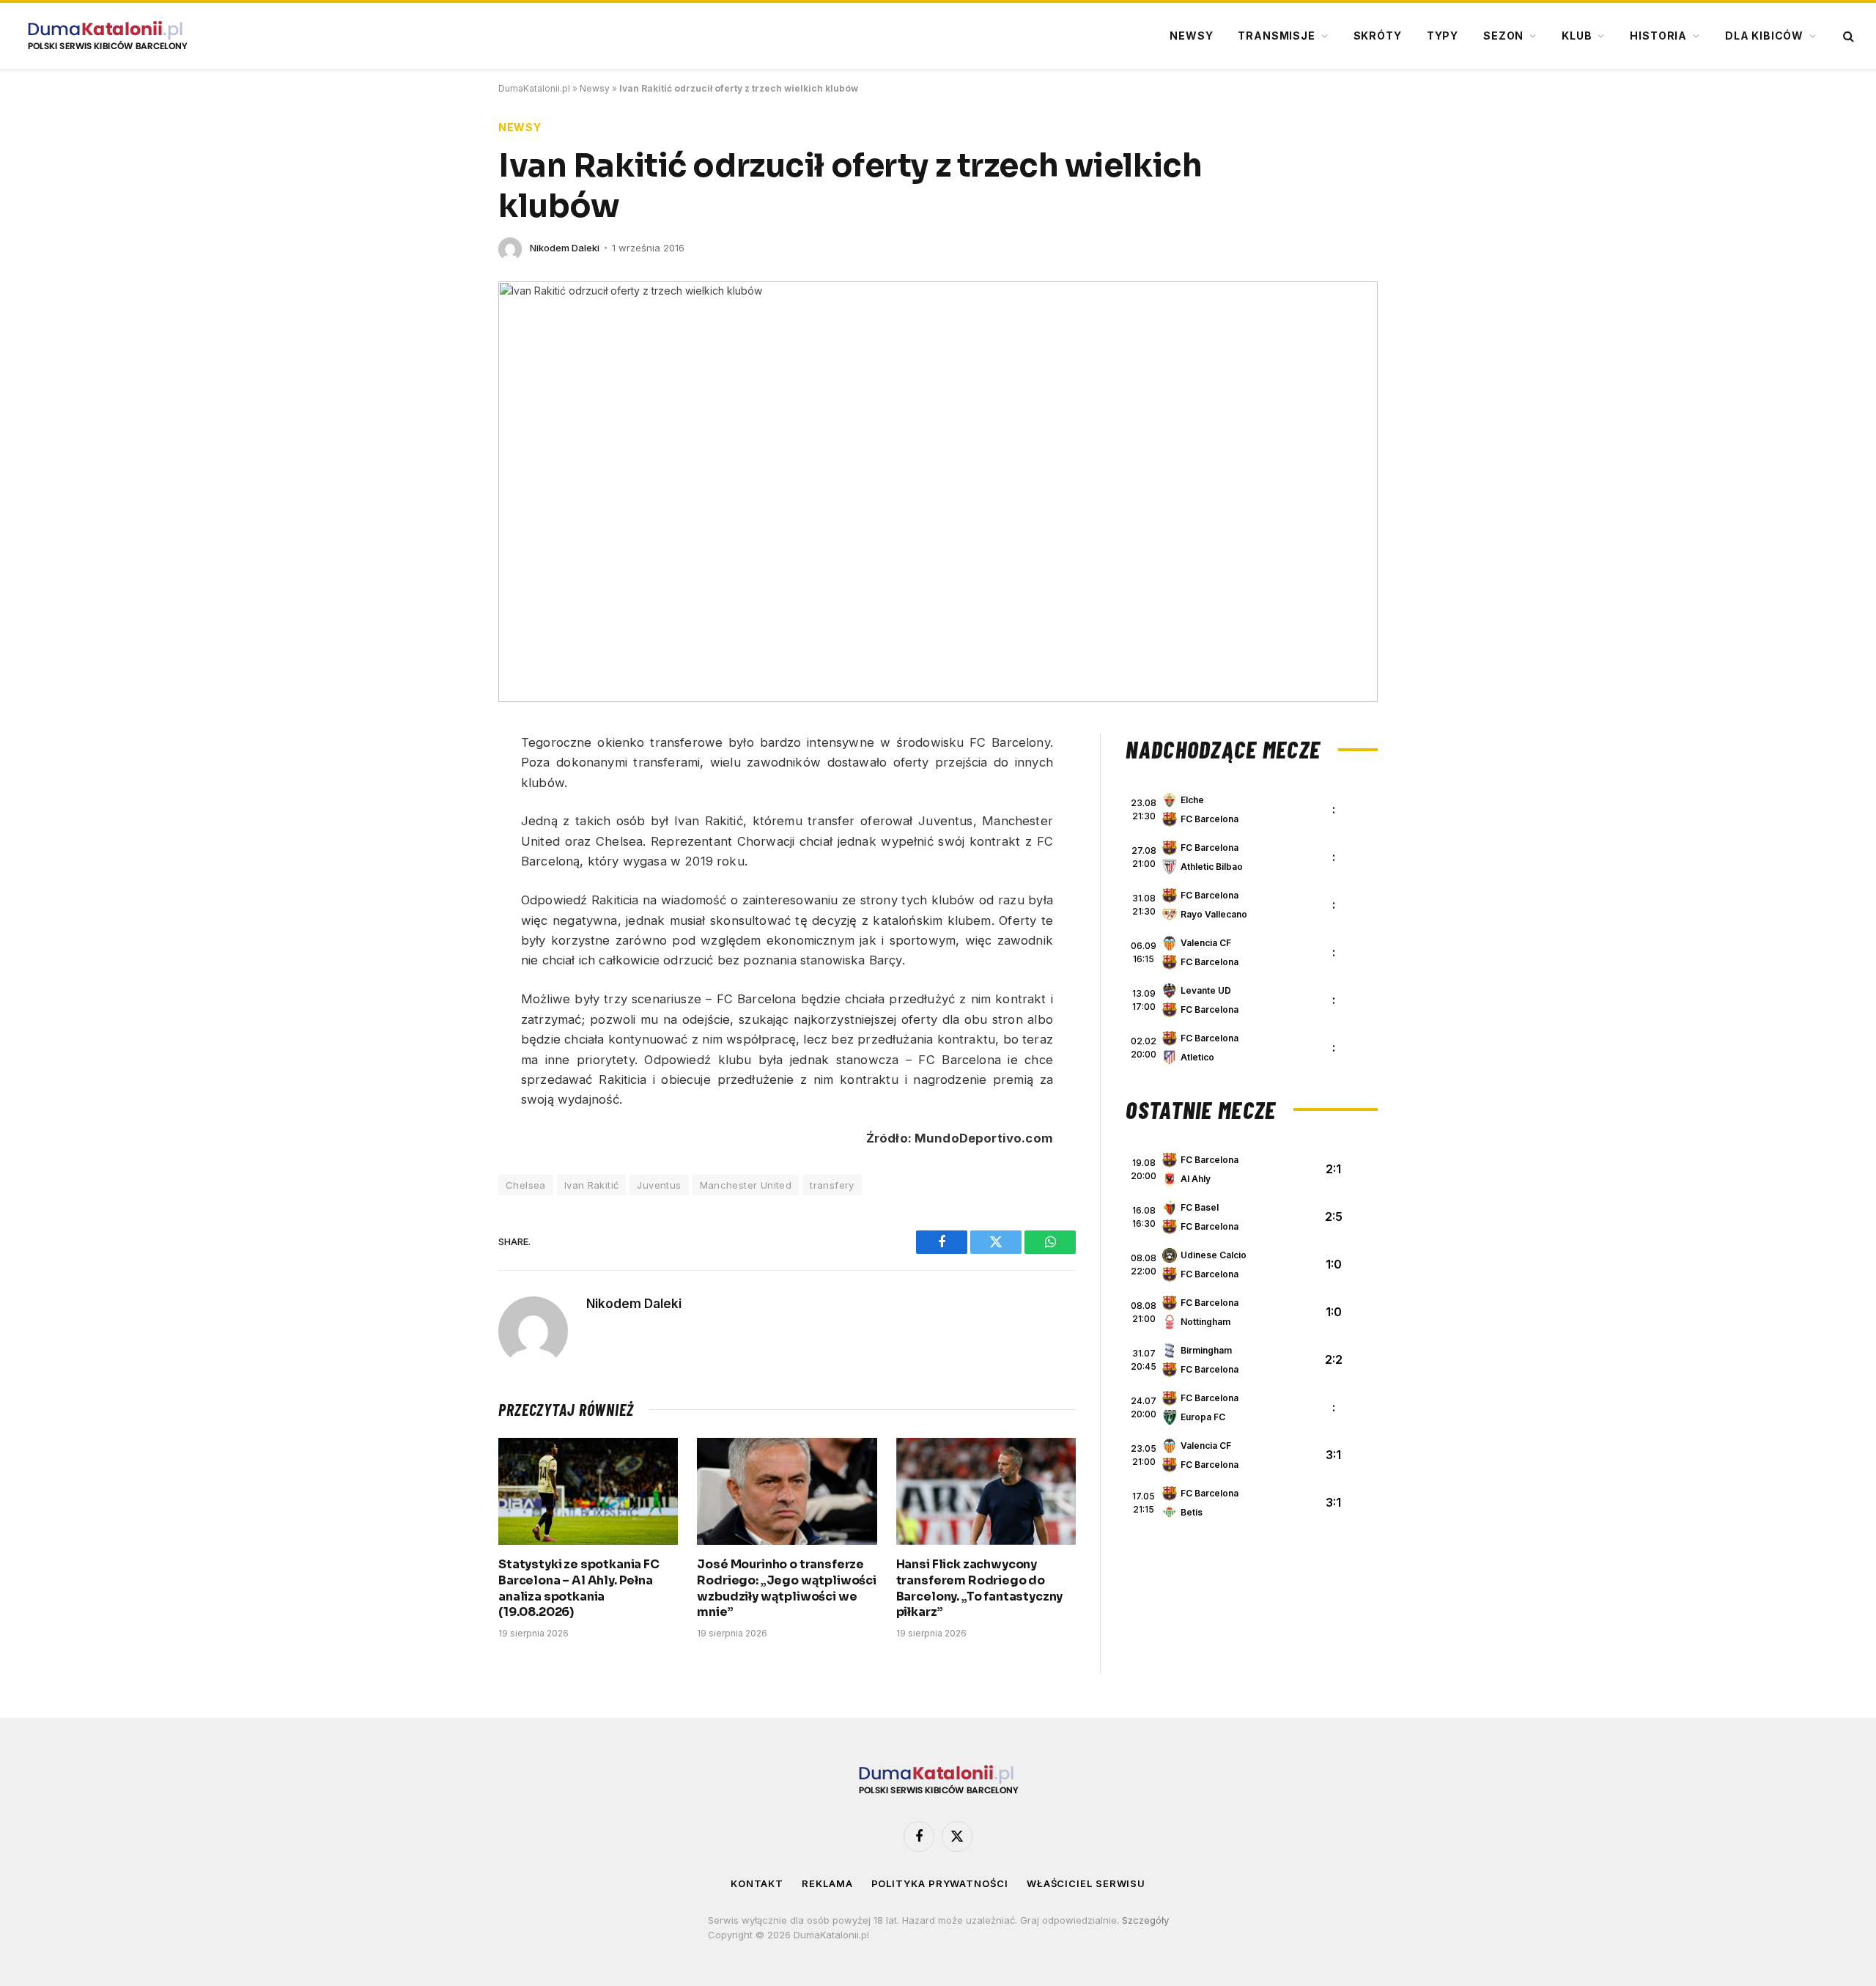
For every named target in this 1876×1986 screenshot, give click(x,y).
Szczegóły (1145, 1920)
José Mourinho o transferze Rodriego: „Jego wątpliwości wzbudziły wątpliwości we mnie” (787, 1588)
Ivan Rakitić (592, 1185)
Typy (1443, 36)
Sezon (1503, 36)
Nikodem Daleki (565, 248)
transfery (832, 1185)
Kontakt (757, 1883)
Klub (1577, 36)
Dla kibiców (1764, 36)
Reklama (827, 1883)
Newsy (1191, 36)
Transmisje (1276, 36)
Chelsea (526, 1185)
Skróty (1378, 36)
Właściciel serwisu (1086, 1883)
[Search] (1847, 36)
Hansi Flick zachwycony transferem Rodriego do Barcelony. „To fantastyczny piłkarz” (980, 1588)
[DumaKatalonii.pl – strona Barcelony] (107, 36)
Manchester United (746, 1185)
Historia (1658, 36)
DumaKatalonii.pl (534, 88)
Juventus (659, 1185)
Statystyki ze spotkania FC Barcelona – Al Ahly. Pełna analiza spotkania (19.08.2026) (579, 1588)
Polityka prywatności (940, 1883)
